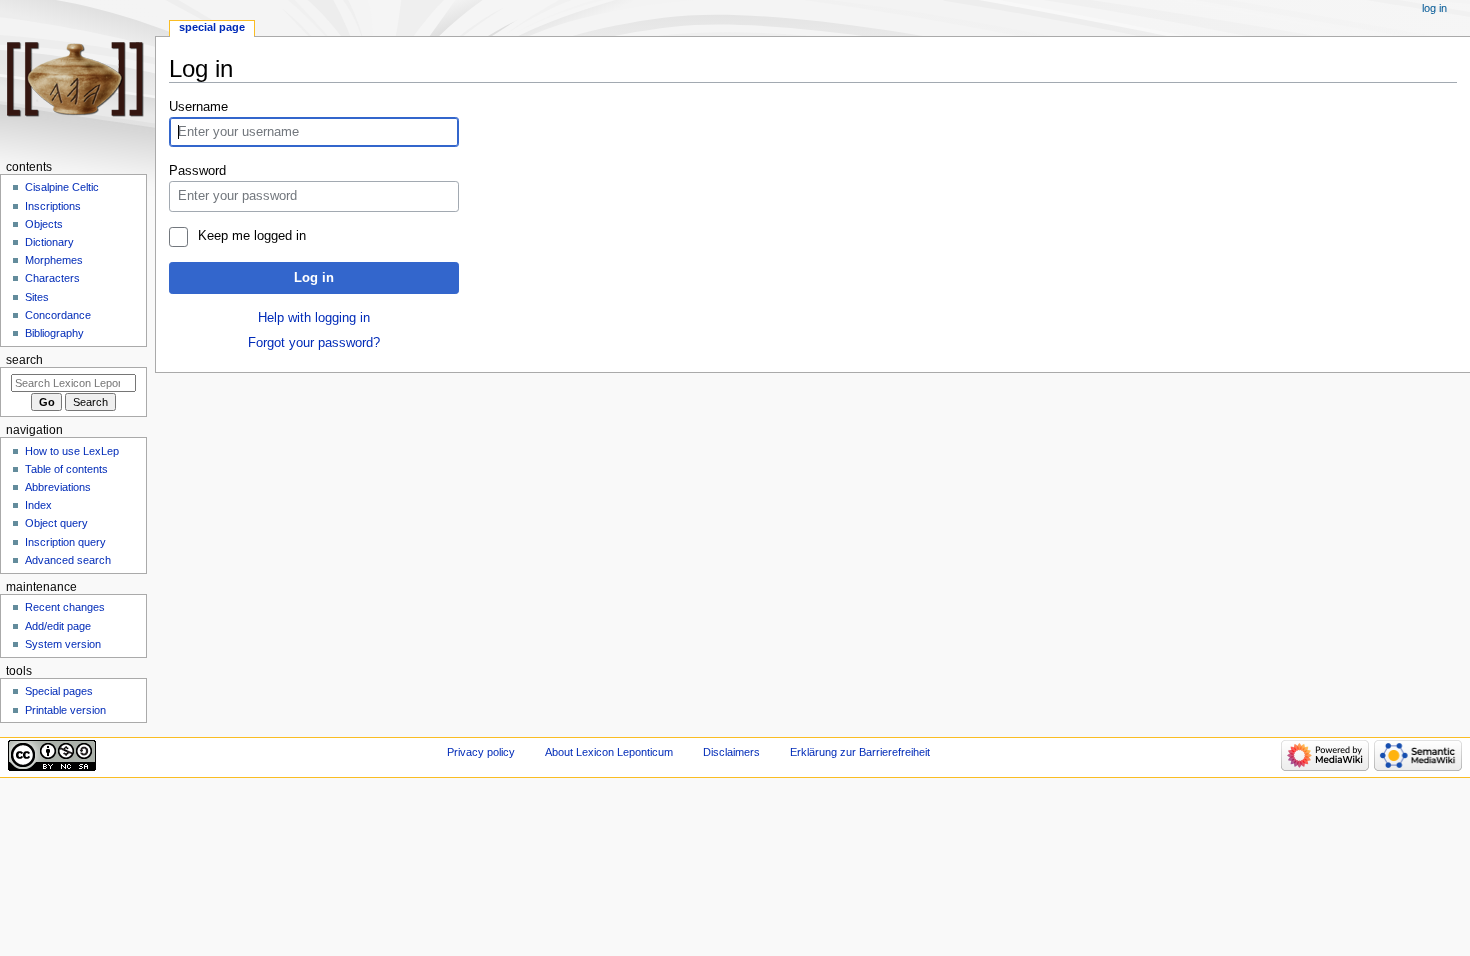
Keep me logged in (251, 236)
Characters (52, 278)
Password (197, 171)
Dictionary (49, 242)
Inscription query (65, 542)
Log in (314, 278)
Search (24, 360)
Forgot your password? (314, 343)
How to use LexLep (72, 451)
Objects (44, 224)
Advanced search (68, 560)
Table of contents (66, 469)
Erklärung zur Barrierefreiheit (860, 752)
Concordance (58, 315)
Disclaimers (731, 752)
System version (63, 644)
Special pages (59, 691)
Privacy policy (481, 752)
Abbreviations (58, 487)
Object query (56, 523)
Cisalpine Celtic (62, 187)
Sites (37, 297)
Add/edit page (58, 626)
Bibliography (54, 333)
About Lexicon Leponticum (609, 752)
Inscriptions (53, 206)
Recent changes (65, 607)
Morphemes (54, 260)
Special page (212, 27)
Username (198, 107)
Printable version (65, 710)
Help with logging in (314, 318)
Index (38, 505)
